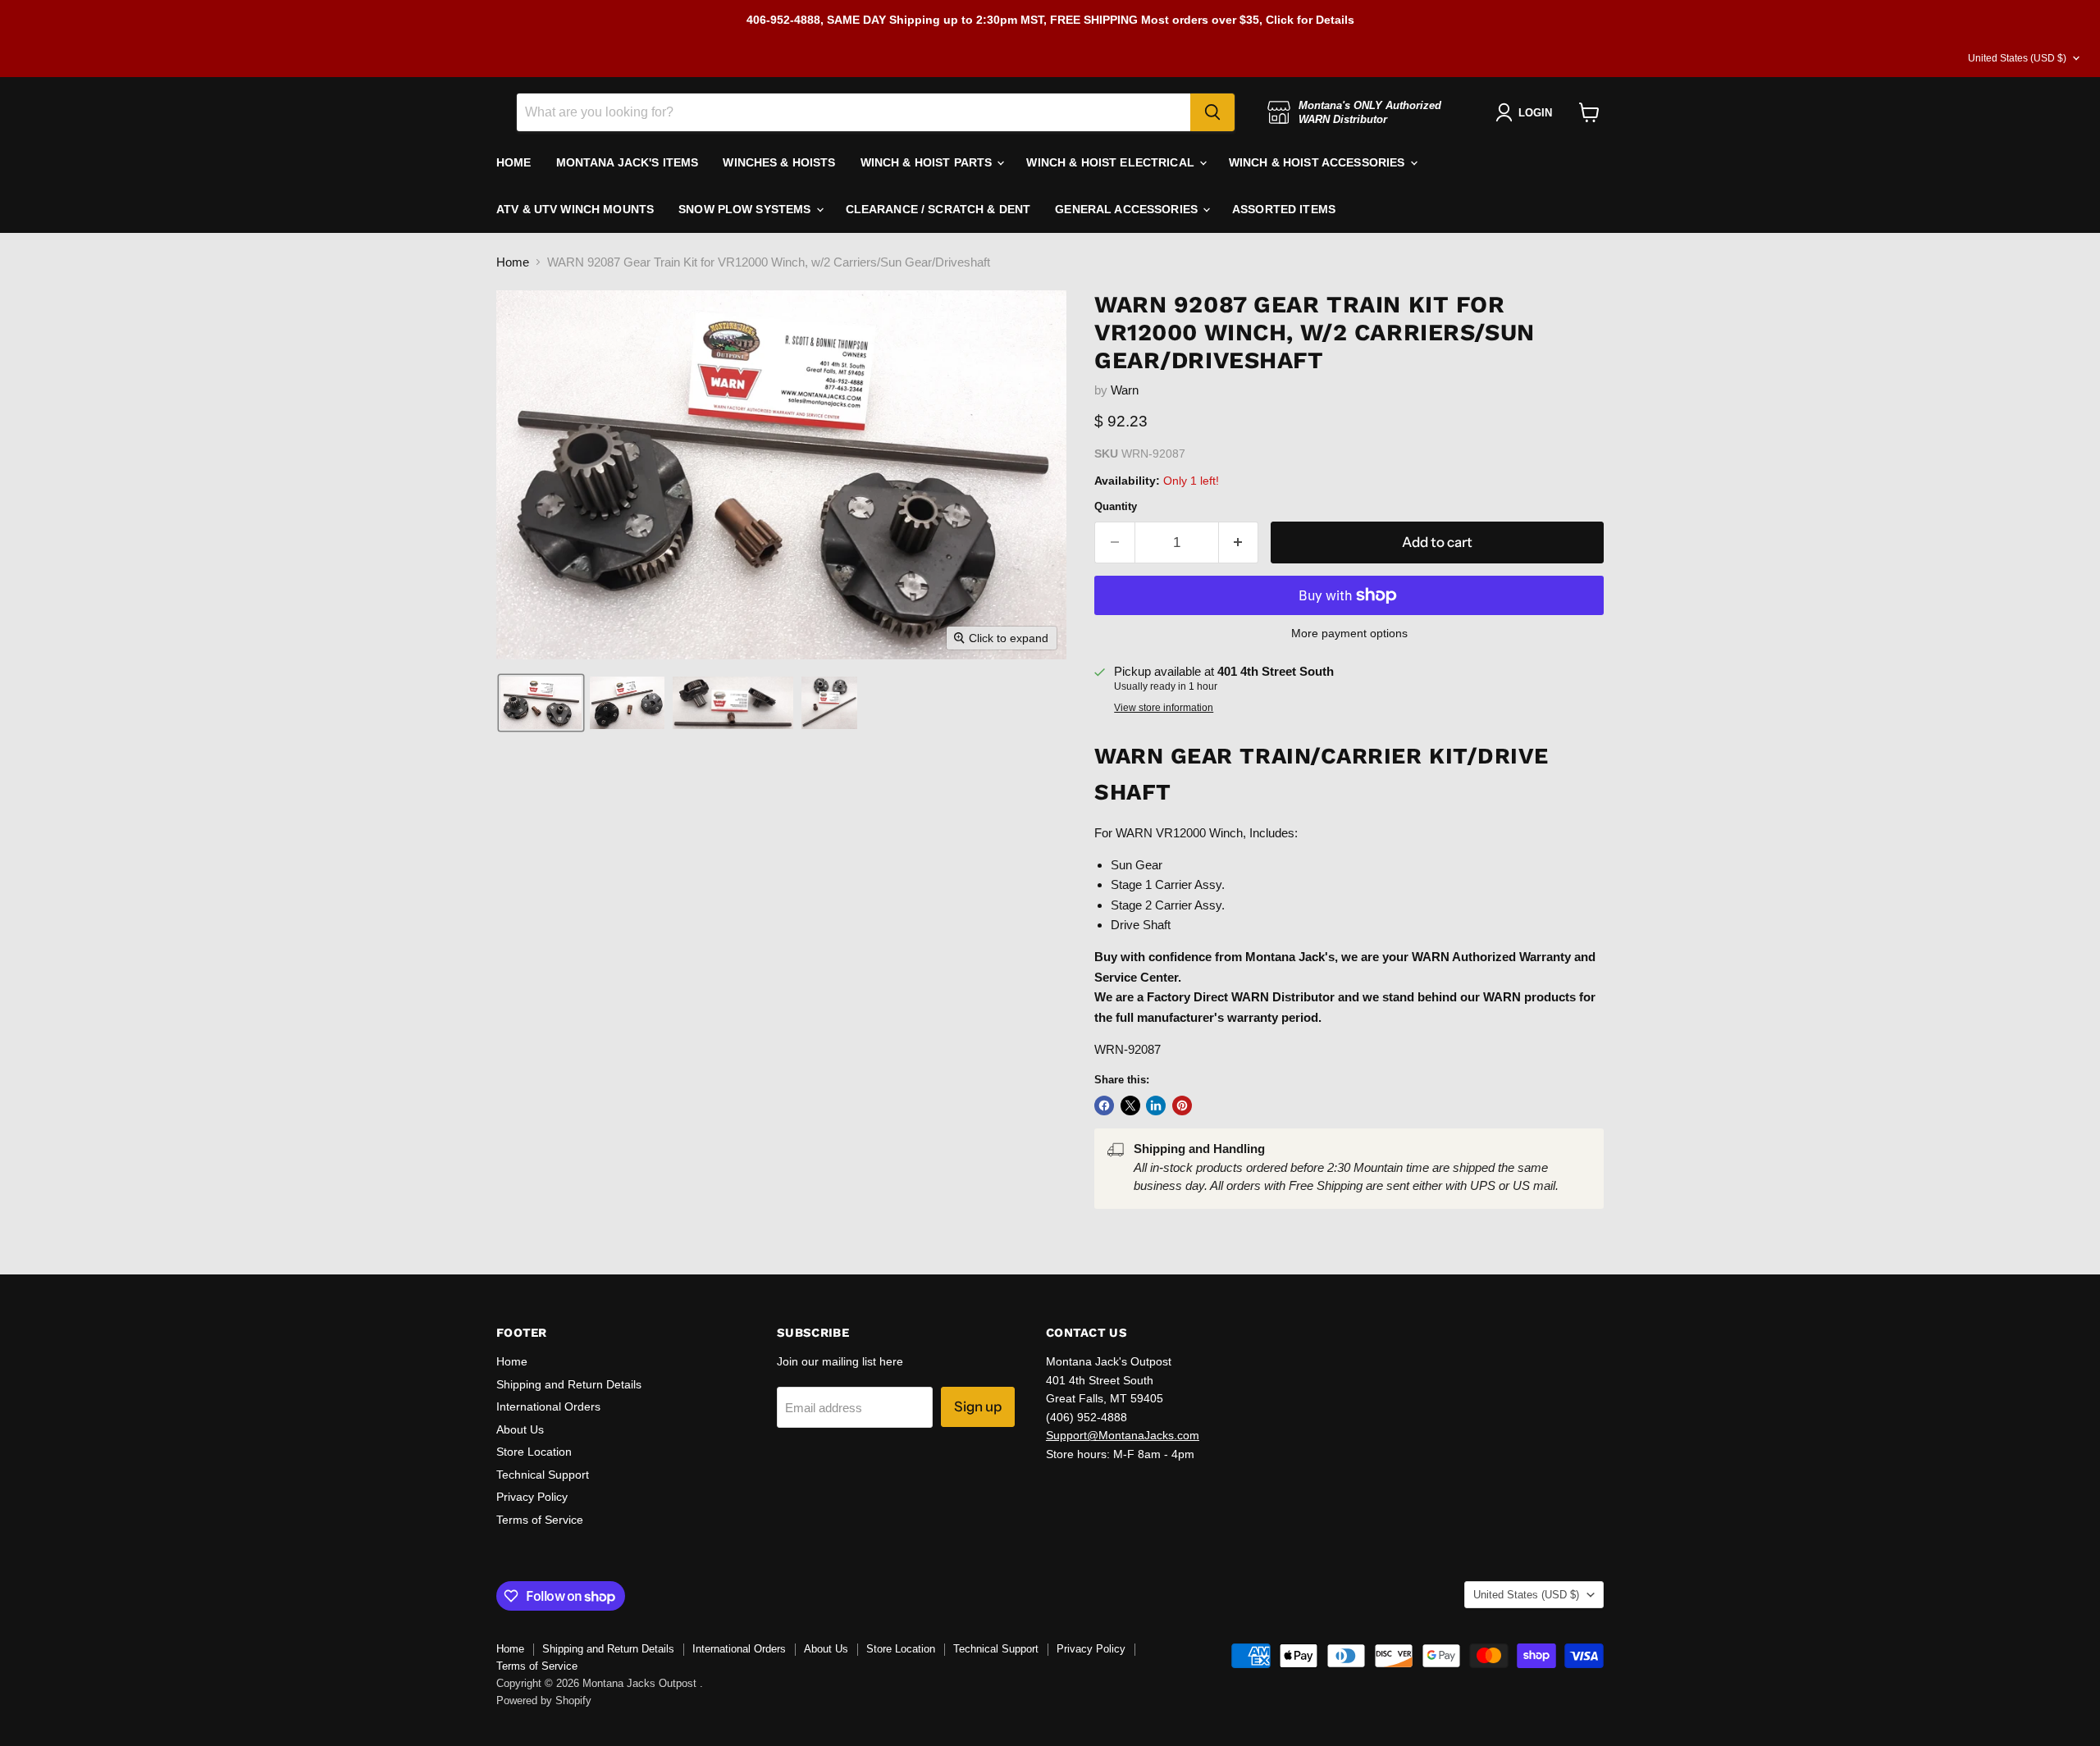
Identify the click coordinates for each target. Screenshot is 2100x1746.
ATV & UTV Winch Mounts (575, 209)
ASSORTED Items (1284, 209)
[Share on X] (1130, 1105)
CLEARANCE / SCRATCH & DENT (938, 209)
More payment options (1349, 633)
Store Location (534, 1452)
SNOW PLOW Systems (746, 209)
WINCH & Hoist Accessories (1319, 162)
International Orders (548, 1406)
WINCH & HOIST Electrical (1112, 162)
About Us (520, 1429)
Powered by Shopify (544, 1700)
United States (2017, 58)
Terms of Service (540, 1520)
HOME (514, 162)
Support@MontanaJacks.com (1123, 1435)
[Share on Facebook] (1104, 1105)
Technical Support (543, 1475)
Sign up (978, 1406)
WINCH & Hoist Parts (928, 162)
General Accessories (1128, 209)
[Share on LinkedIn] (1156, 1105)
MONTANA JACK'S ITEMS (628, 162)
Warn (1125, 390)
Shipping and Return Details (569, 1384)
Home (513, 262)
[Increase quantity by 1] (1239, 542)
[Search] (1212, 112)
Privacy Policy (532, 1497)
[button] (541, 703)
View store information (1164, 708)
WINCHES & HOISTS (779, 162)
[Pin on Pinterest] (1182, 1105)
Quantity (1116, 506)
